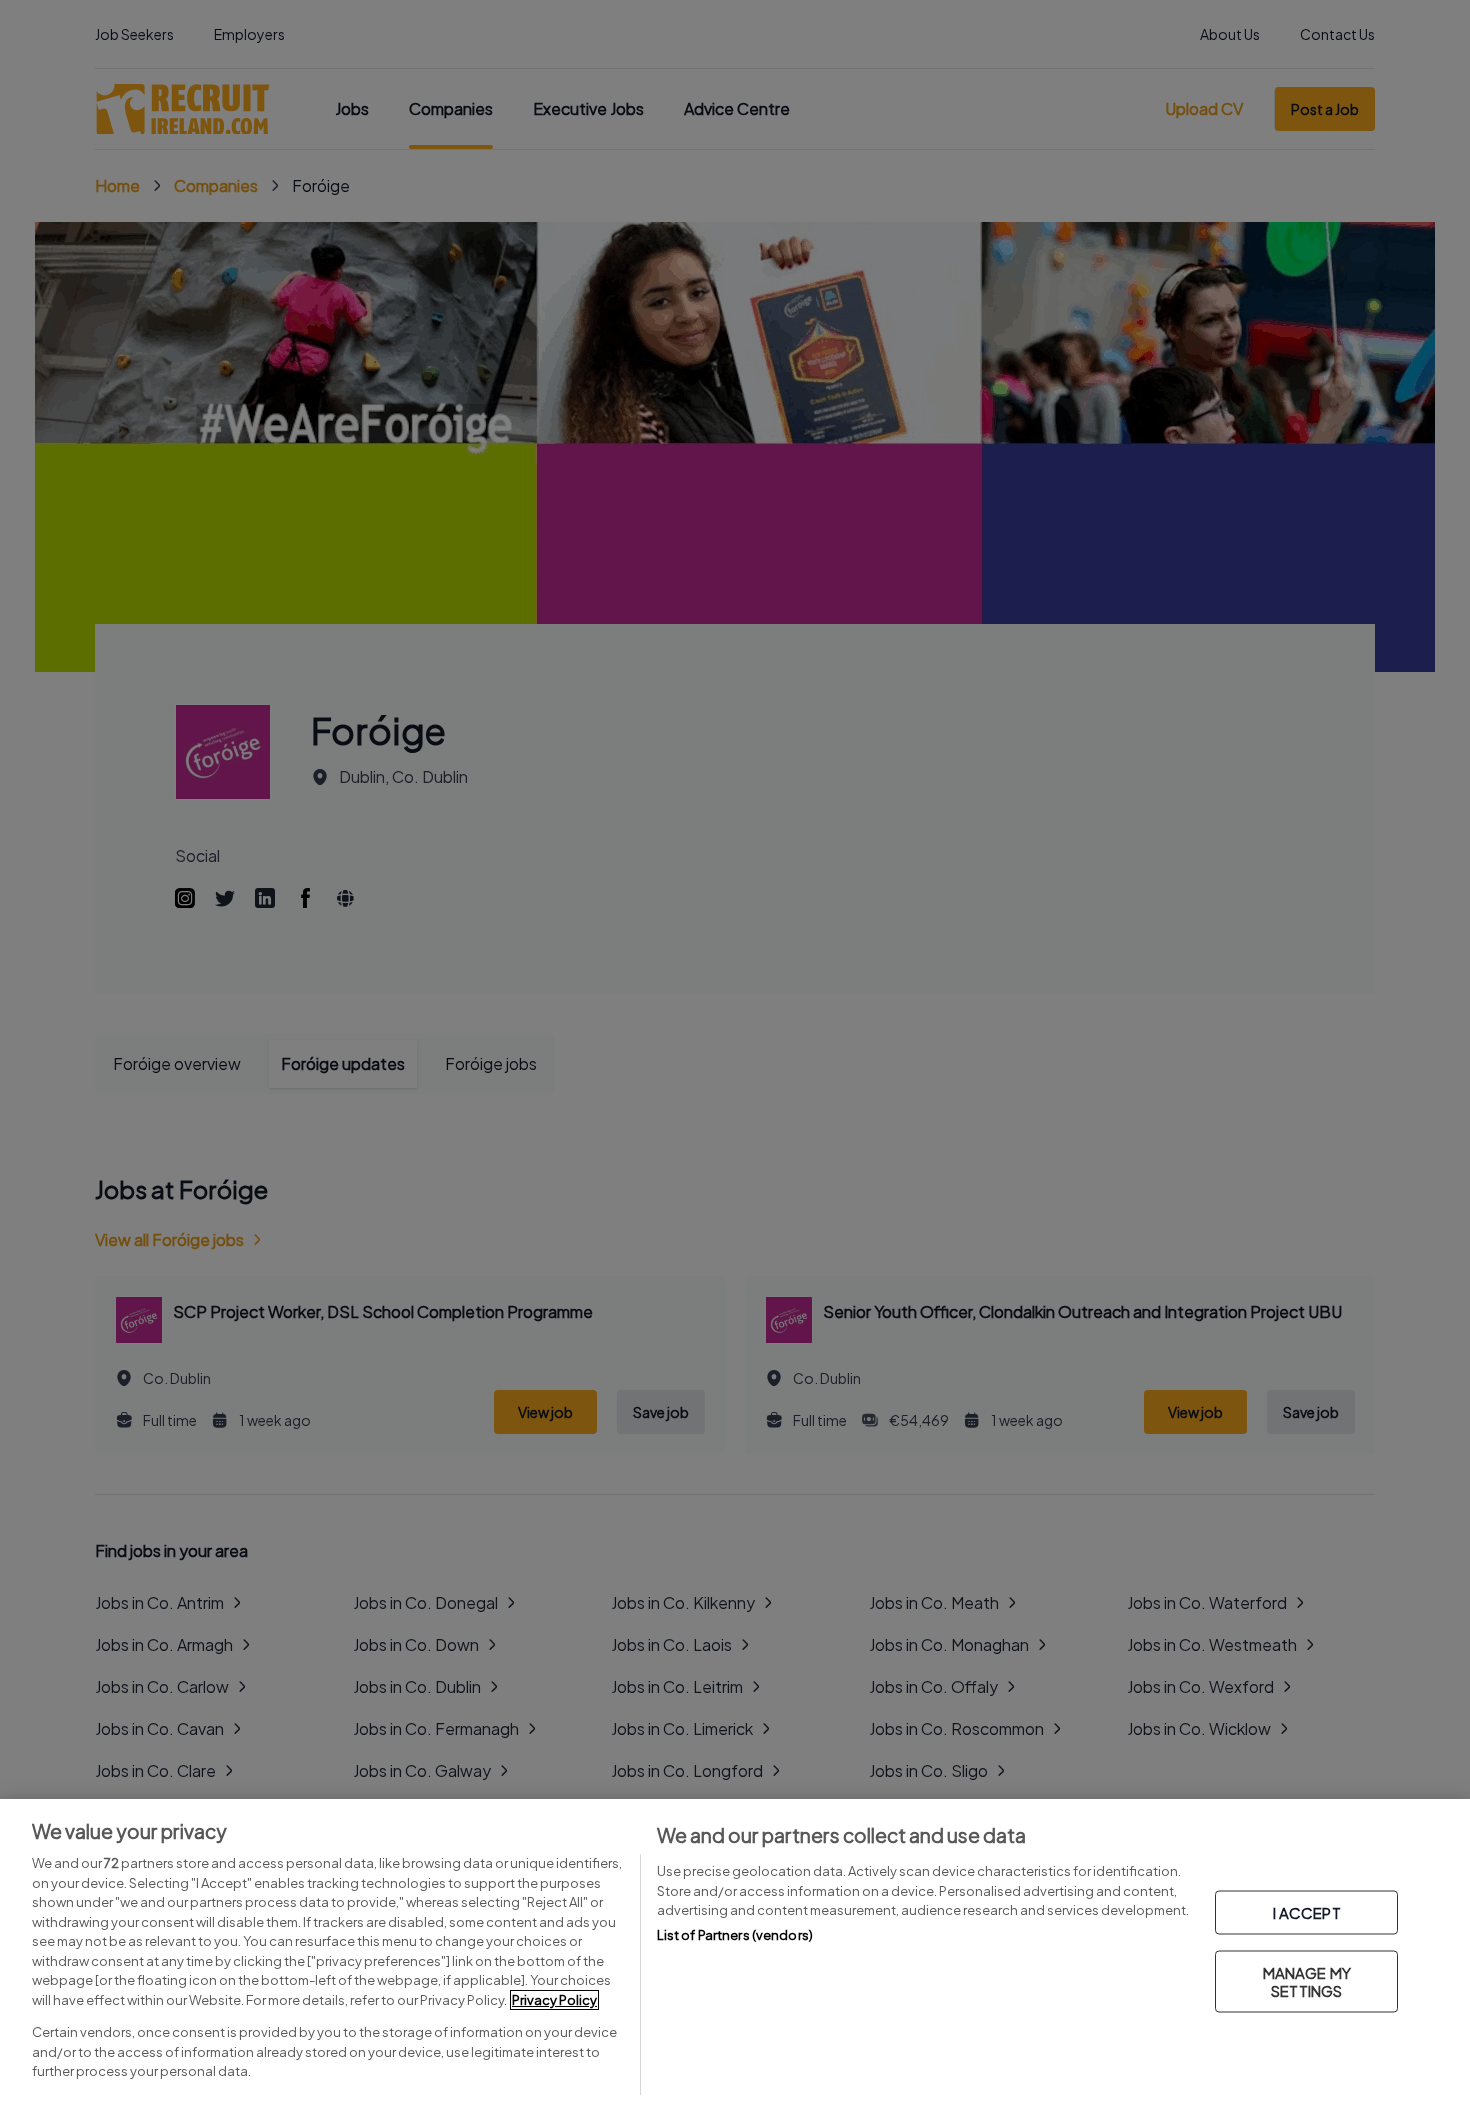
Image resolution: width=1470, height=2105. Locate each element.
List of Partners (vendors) (735, 1935)
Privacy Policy (554, 2000)
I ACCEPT (1307, 1912)
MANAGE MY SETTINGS (1307, 1981)
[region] (735, 1952)
